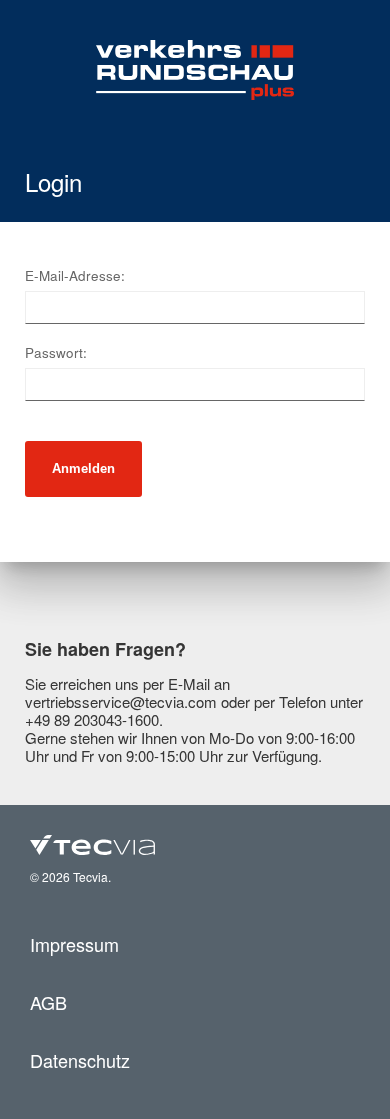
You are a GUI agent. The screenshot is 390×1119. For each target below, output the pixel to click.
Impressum (74, 944)
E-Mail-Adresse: (75, 276)
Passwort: (56, 353)
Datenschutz (80, 1060)
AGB (48, 1002)
